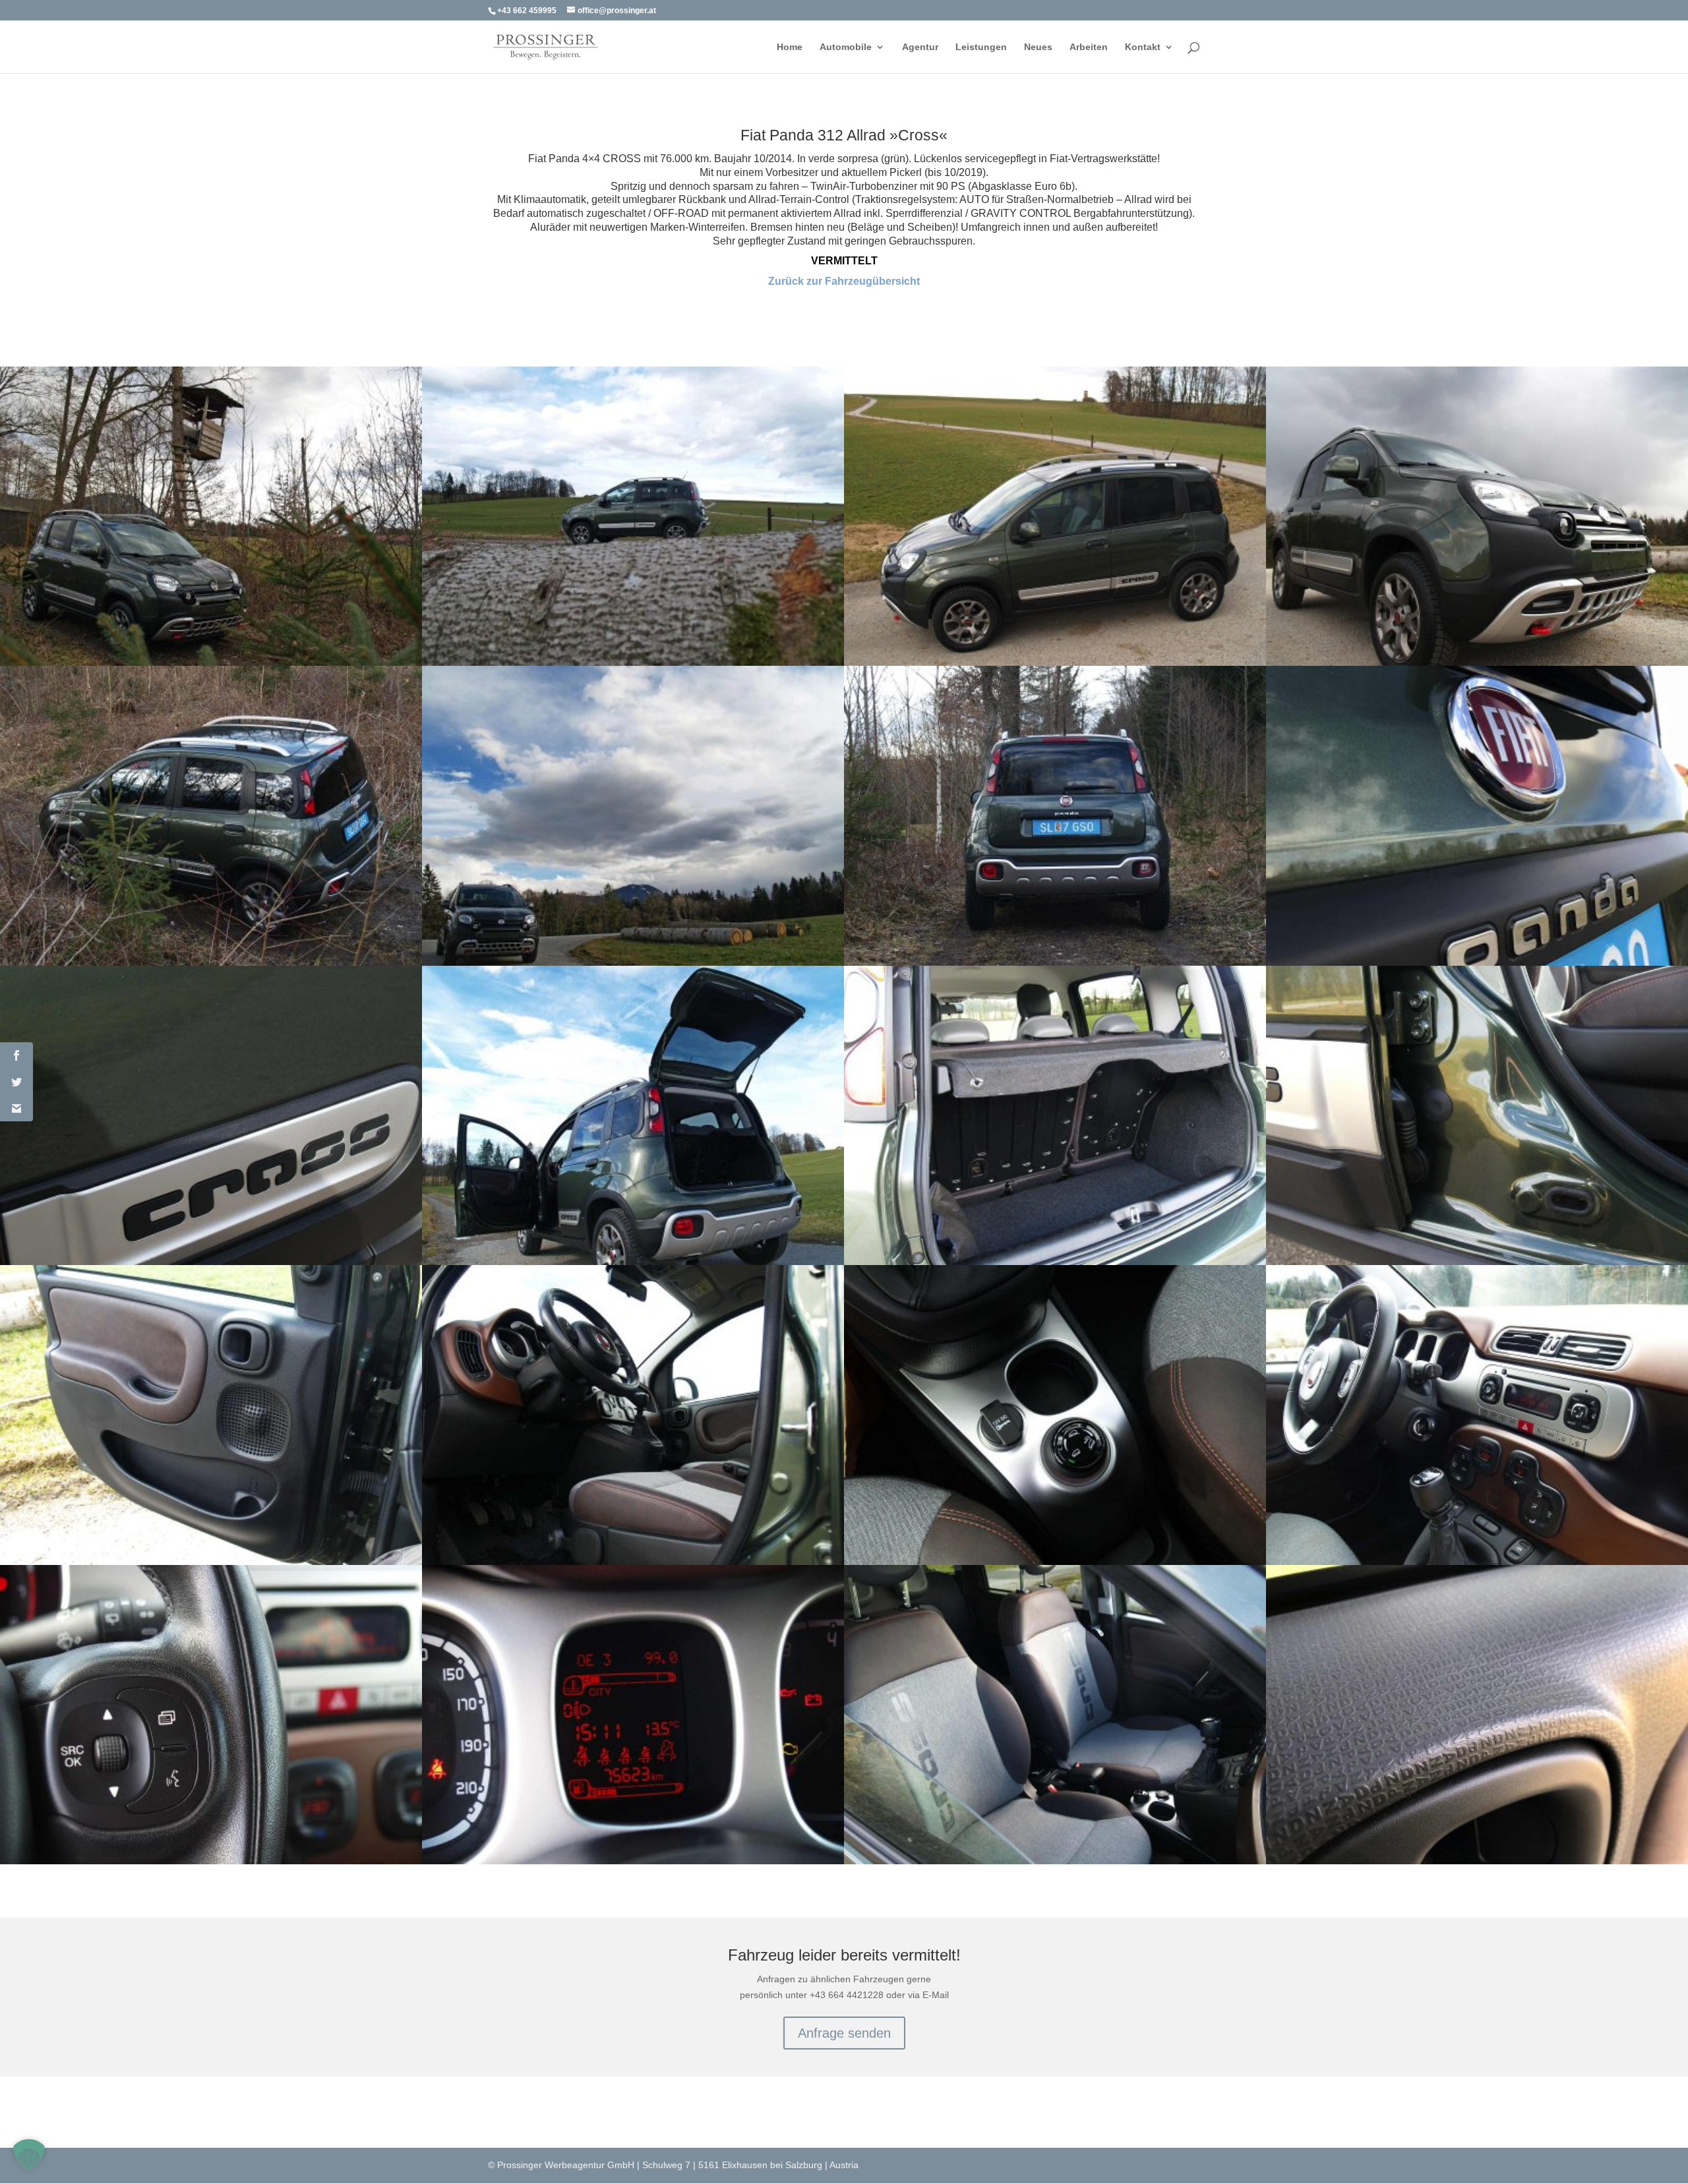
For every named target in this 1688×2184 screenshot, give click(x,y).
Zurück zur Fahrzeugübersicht (844, 281)
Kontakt (1143, 47)
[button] (29, 2155)
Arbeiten (1089, 47)
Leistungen (981, 47)
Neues (1038, 47)
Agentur (920, 47)
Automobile (846, 47)
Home (790, 47)
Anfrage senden (844, 2033)
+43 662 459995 (527, 11)
